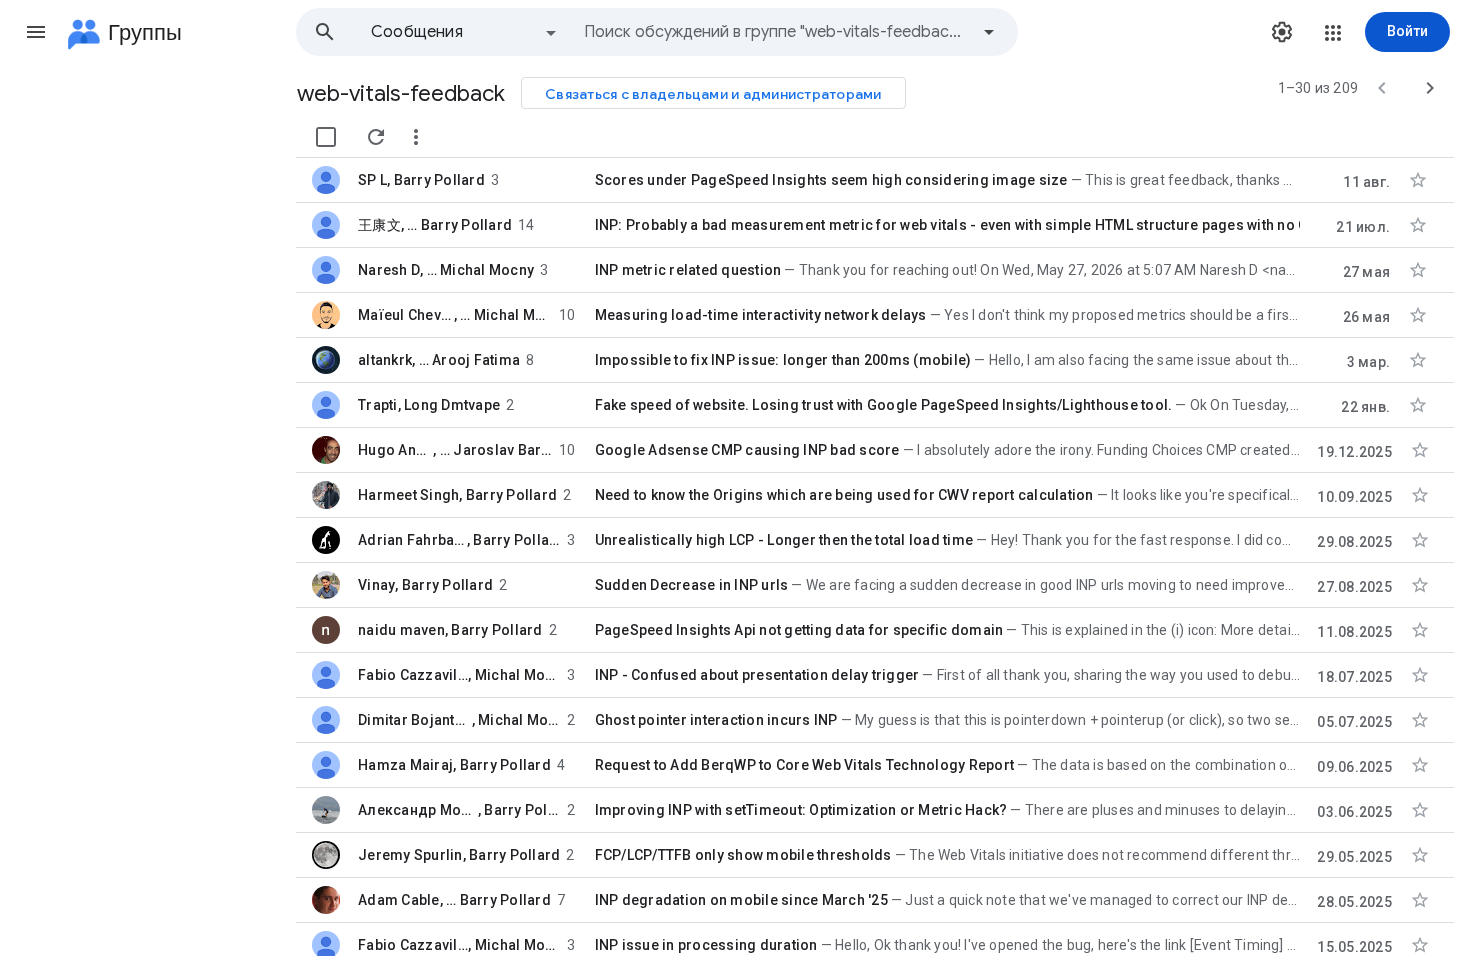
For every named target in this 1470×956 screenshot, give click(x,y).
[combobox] (776, 32)
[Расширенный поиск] (989, 32)
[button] (36, 32)
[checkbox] (326, 137)
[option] (465, 32)
